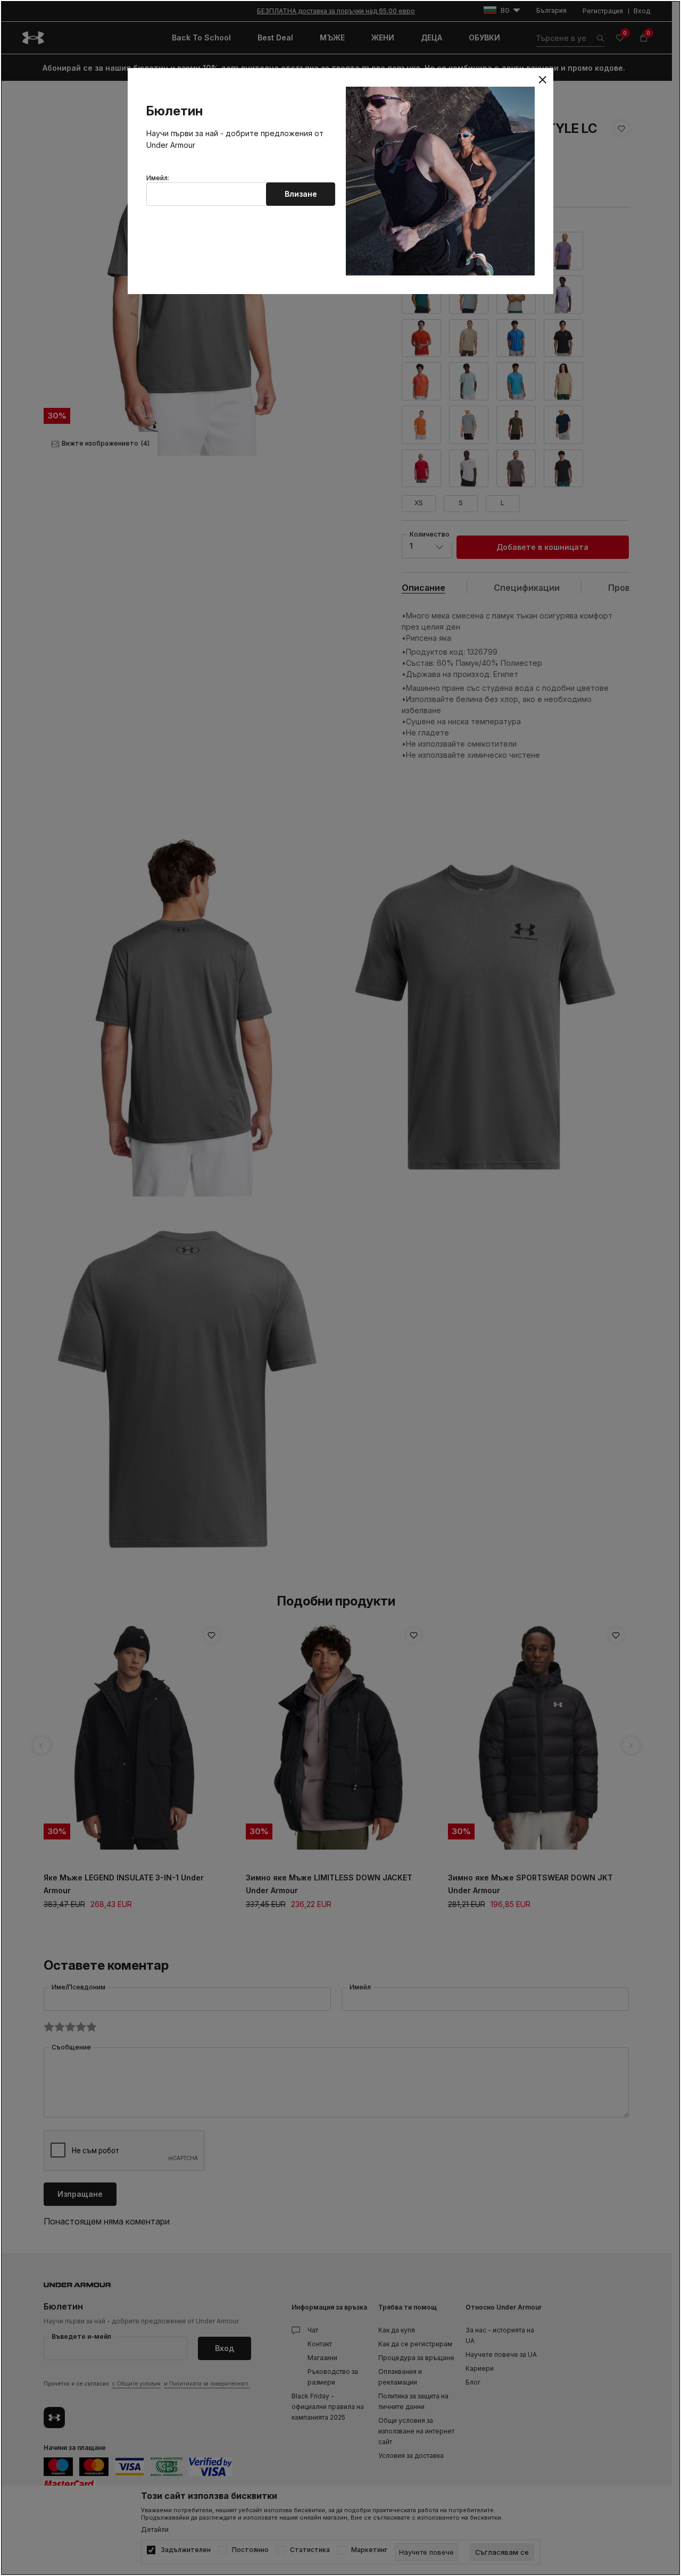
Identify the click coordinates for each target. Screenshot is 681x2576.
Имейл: (158, 178)
